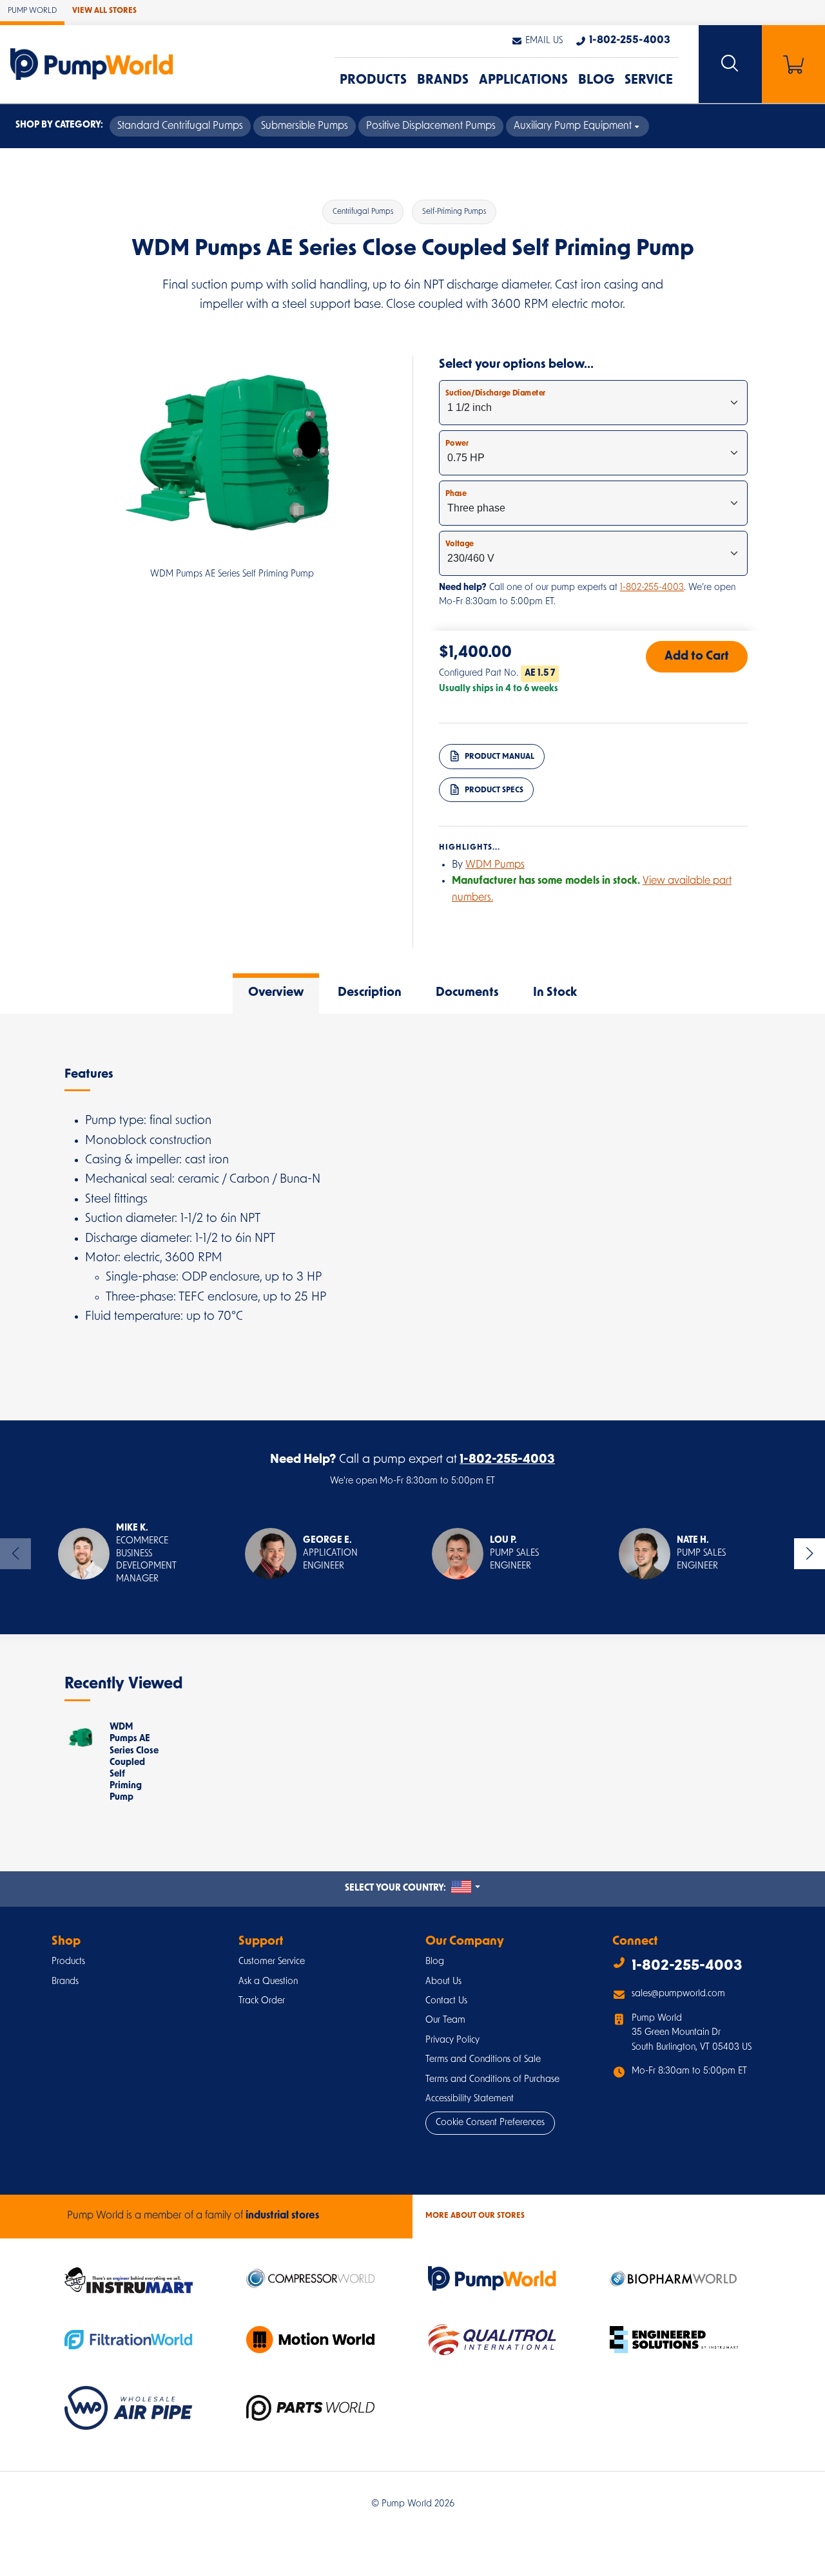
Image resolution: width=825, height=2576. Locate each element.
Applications (523, 81)
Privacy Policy (452, 2040)
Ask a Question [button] (268, 1982)
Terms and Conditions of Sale (483, 2060)
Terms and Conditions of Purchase (492, 2080)
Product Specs (493, 790)
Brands (443, 81)
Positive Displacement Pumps (431, 126)
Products (373, 81)
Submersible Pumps (305, 126)
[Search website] (730, 64)
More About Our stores (475, 2216)
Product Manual (499, 756)
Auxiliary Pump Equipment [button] (573, 126)
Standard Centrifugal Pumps (180, 126)
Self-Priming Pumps (454, 212)
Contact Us (446, 2001)
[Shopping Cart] (793, 64)
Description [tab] (370, 993)
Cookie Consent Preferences (490, 2123)
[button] (537, 41)
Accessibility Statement (470, 2099)
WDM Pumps (495, 865)
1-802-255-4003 (652, 588)
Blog (596, 81)
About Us (443, 1982)
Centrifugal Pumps (363, 212)
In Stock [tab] (555, 993)
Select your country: (412, 1888)
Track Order (262, 2001)
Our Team (445, 2020)
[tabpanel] (412, 1217)
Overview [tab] (276, 993)
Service (649, 81)
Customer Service (272, 1962)
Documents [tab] (467, 993)
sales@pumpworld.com (678, 1994)
